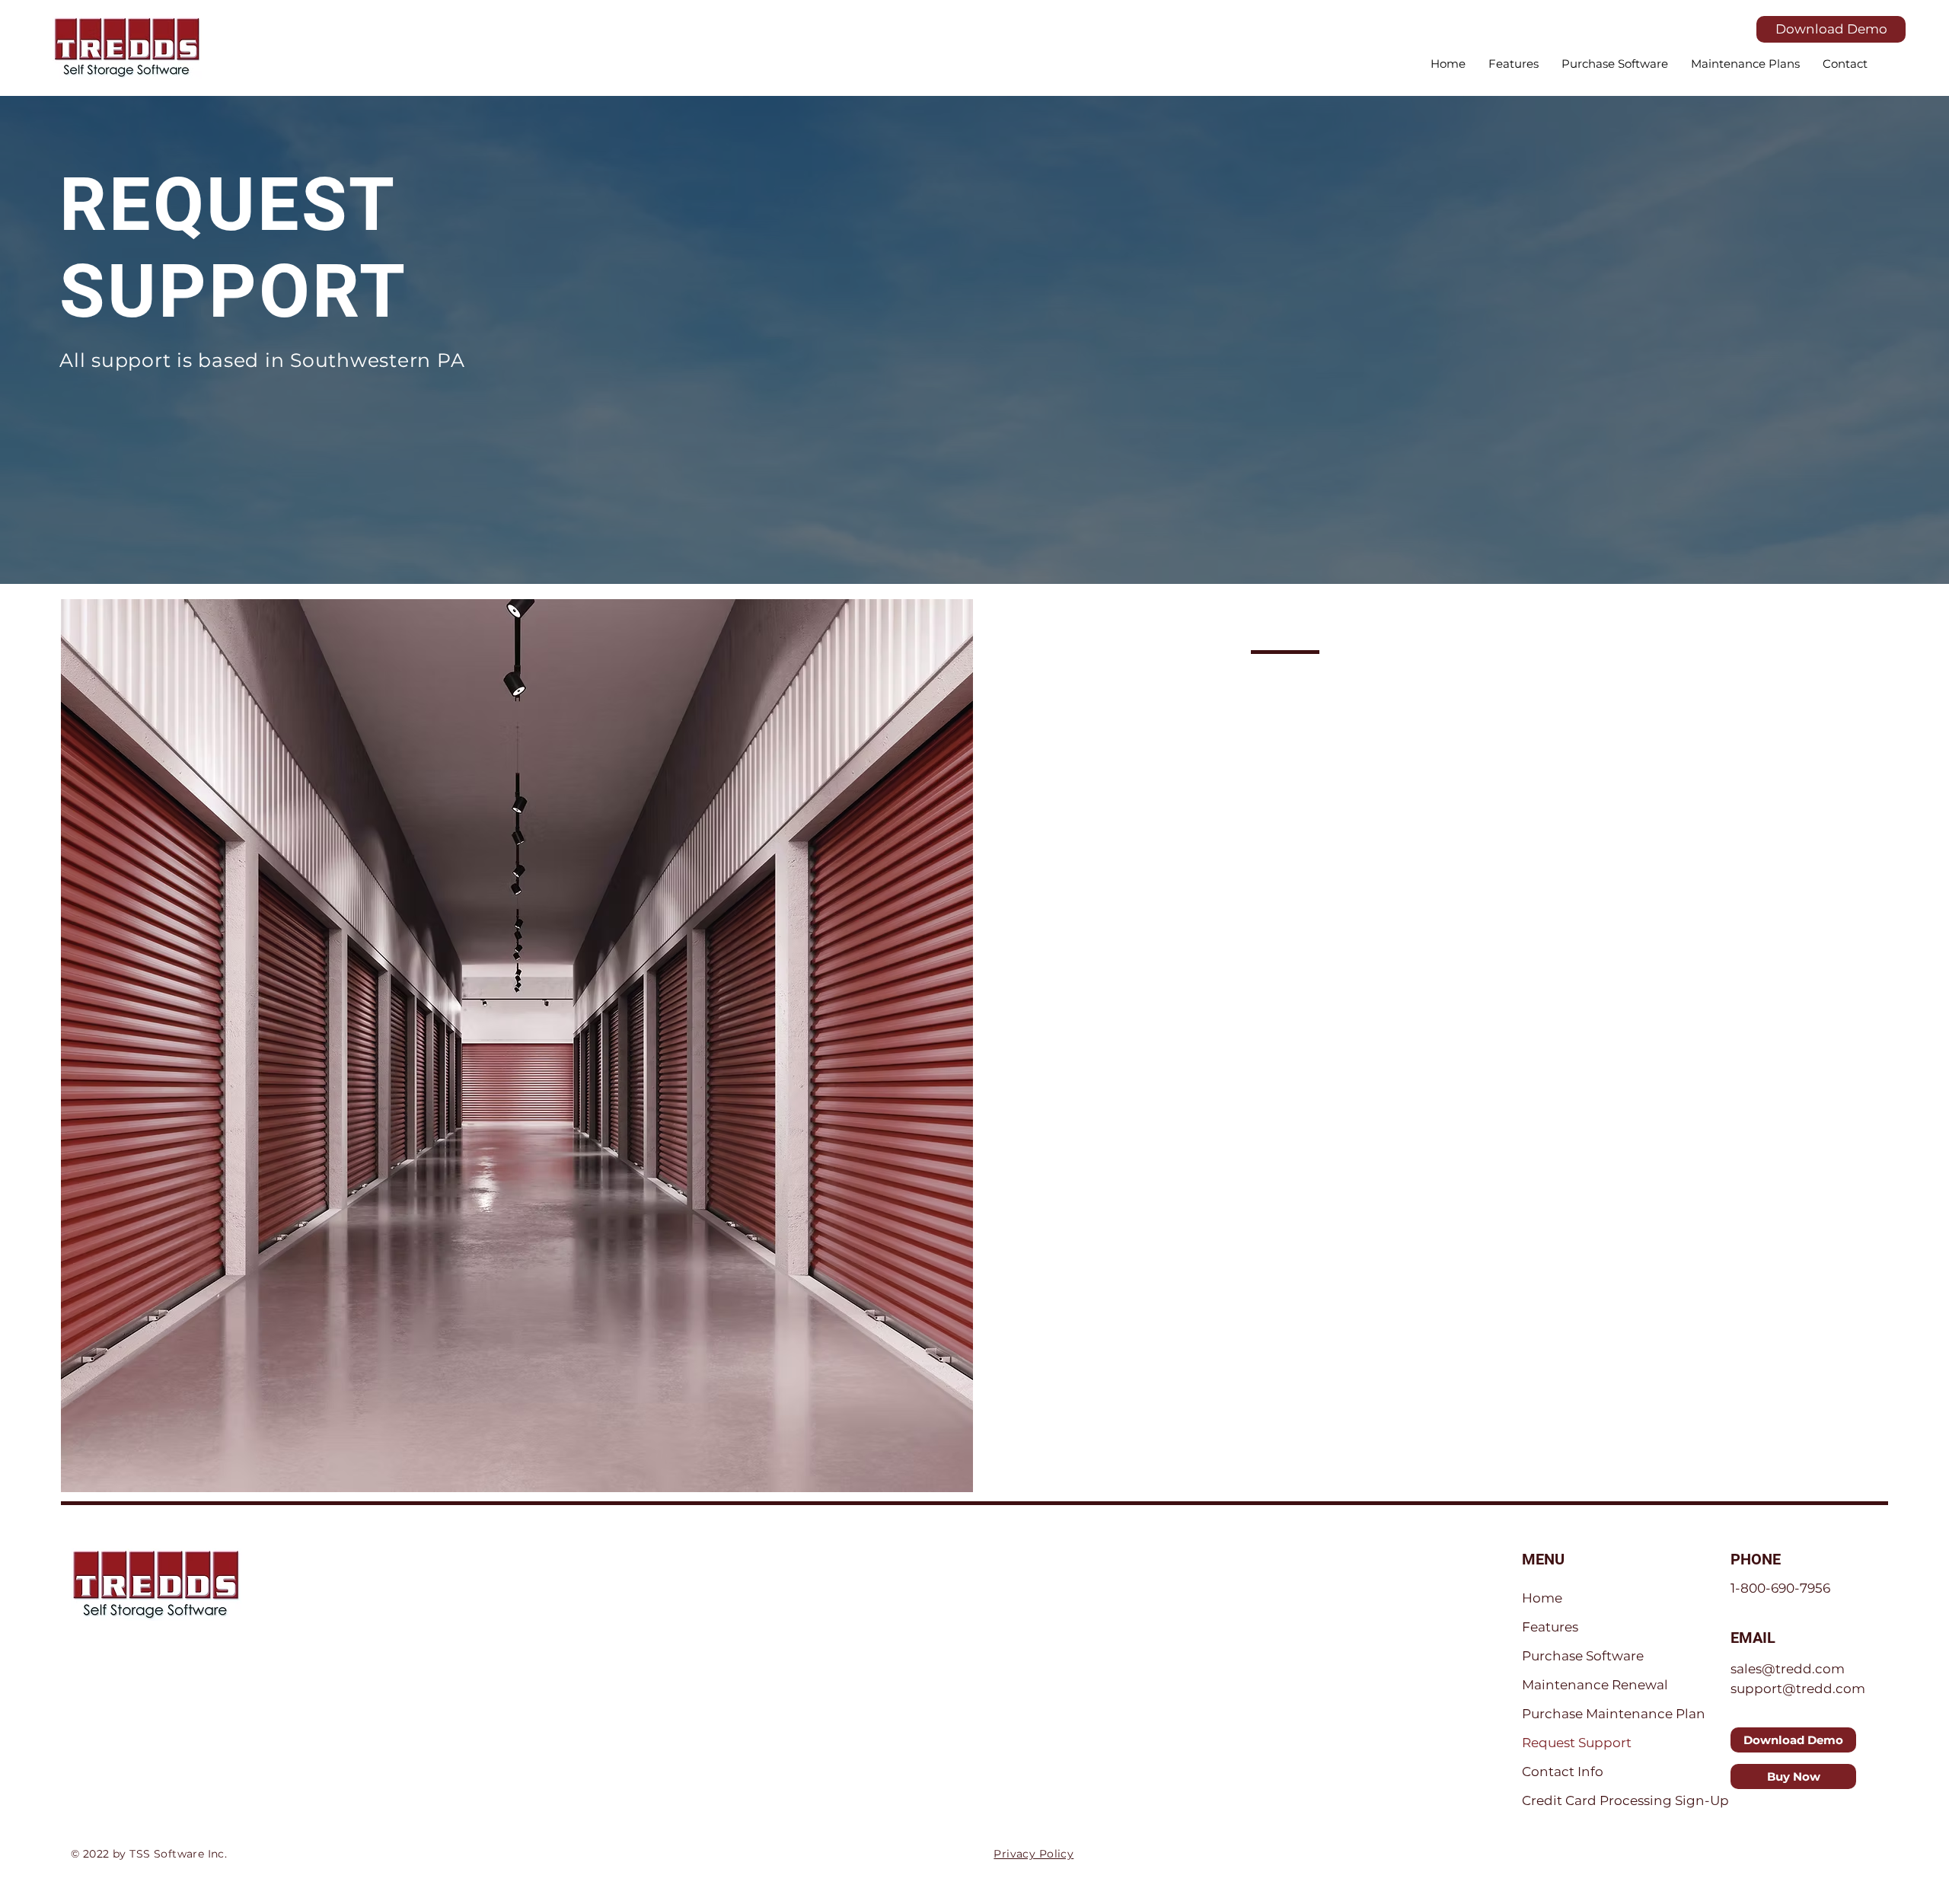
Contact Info (1563, 1772)
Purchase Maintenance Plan (1614, 1714)
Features (1550, 1627)
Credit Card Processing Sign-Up (1625, 1800)
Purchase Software (1583, 1656)
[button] (1615, 64)
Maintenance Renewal (1595, 1685)
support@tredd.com (1798, 1689)
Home (1542, 1598)
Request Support (1577, 1743)
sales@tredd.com (1788, 1669)
